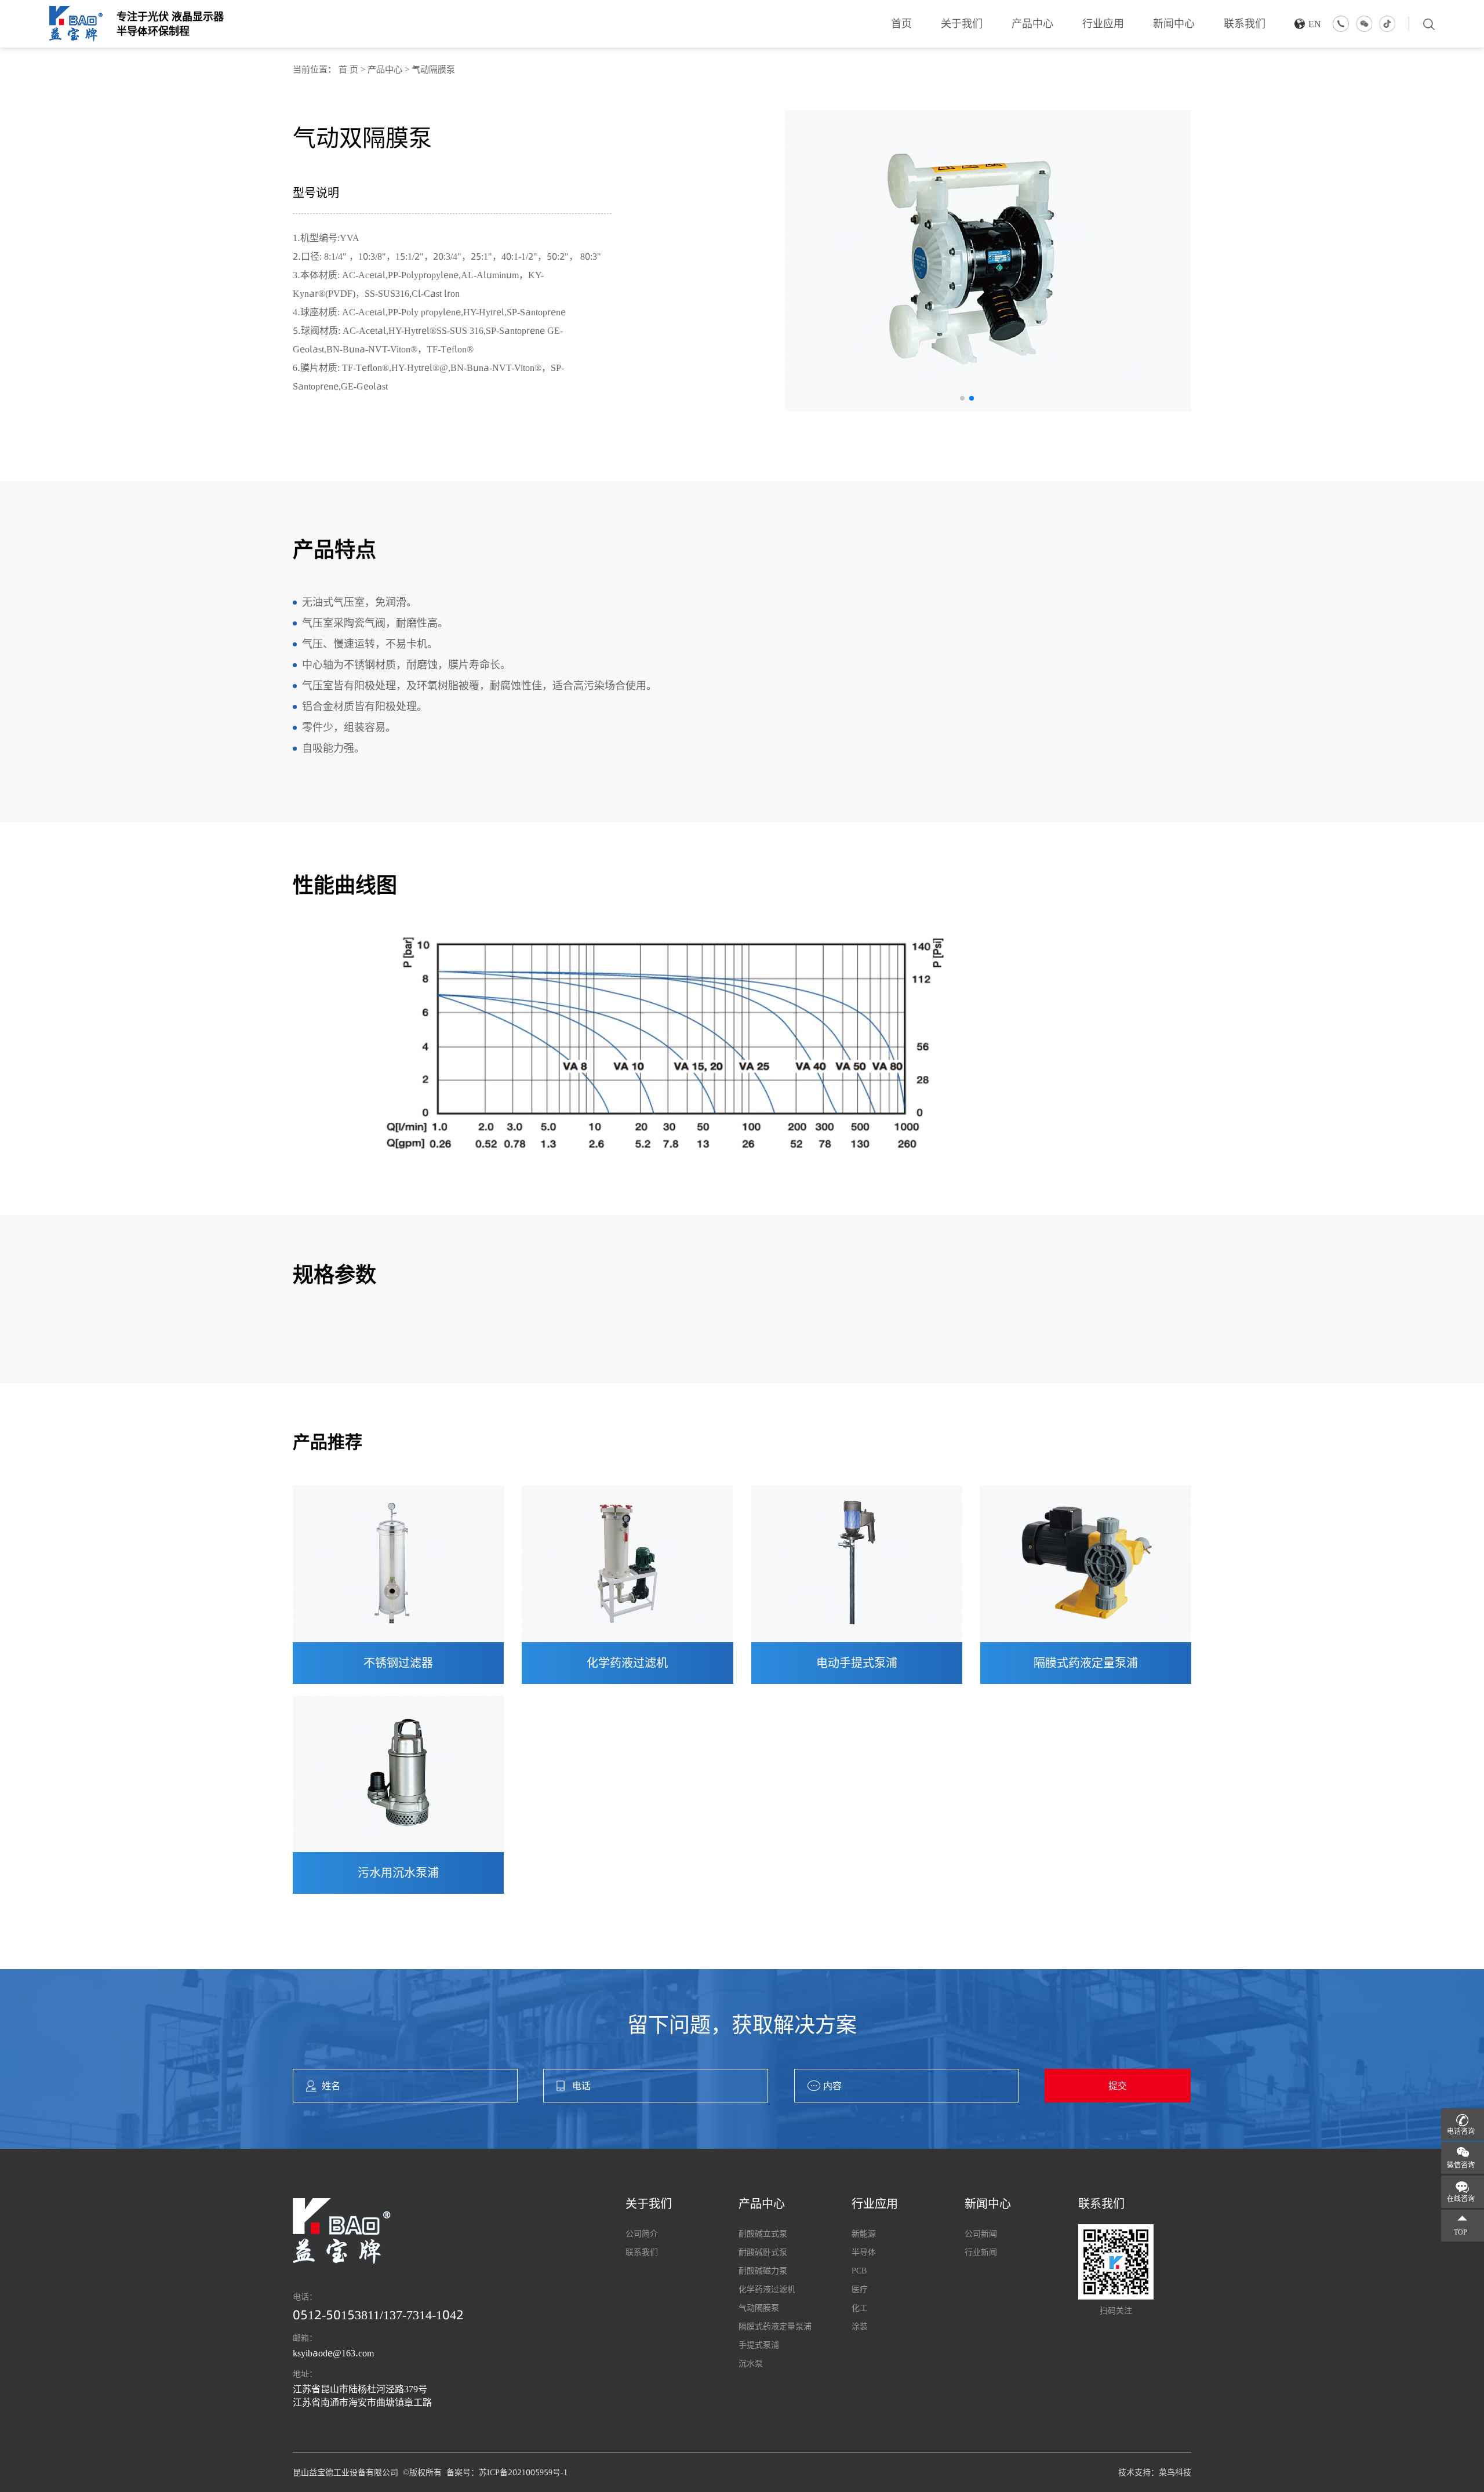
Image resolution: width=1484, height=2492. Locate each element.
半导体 (864, 2252)
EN (1315, 24)
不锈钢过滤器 (398, 1663)
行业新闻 (981, 2252)
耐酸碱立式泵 (763, 2233)
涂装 (860, 2326)
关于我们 (962, 23)
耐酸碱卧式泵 (763, 2252)
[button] (962, 398)
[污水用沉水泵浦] (398, 1774)
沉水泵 (751, 2363)
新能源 (864, 2233)
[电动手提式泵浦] (857, 1564)
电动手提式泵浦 (857, 1663)
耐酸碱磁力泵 (763, 2271)
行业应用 (1103, 23)
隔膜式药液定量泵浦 (1086, 1663)
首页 (901, 23)
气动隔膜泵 (433, 69)
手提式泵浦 (759, 2345)
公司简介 (642, 2233)
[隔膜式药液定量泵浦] (1086, 1564)
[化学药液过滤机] (627, 1564)
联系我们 (1245, 23)
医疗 (860, 2289)
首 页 (348, 69)
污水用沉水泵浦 (398, 1873)
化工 (860, 2308)
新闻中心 (1174, 23)
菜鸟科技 (1175, 2472)
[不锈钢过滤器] (398, 1564)
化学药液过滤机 (627, 1663)
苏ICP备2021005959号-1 (523, 2472)
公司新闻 (981, 2233)
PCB (859, 2271)
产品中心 (1032, 23)
